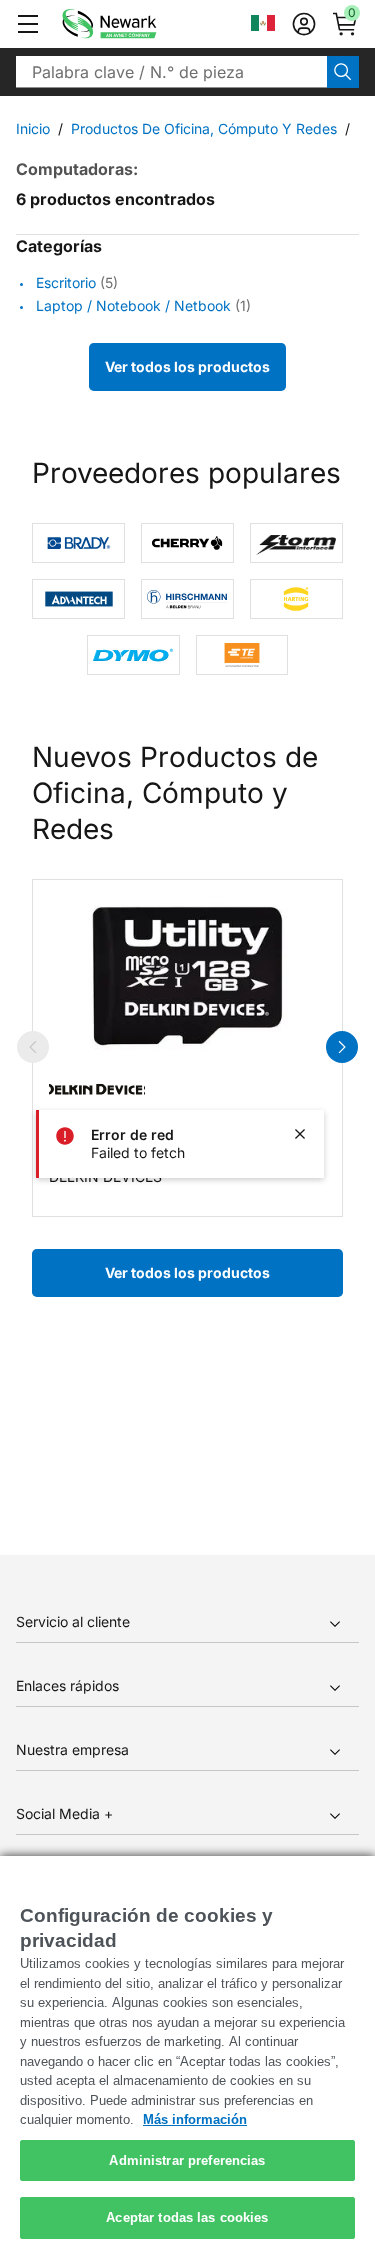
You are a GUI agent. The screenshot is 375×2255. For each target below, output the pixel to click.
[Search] (343, 72)
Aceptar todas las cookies (187, 2217)
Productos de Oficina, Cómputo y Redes (204, 128)
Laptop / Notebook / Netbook (133, 305)
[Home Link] (139, 24)
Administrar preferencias (187, 2160)
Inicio (33, 128)
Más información (195, 2119)
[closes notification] (300, 1134)
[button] (28, 24)
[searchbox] (171, 72)
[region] (187, 2055)
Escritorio (66, 282)
